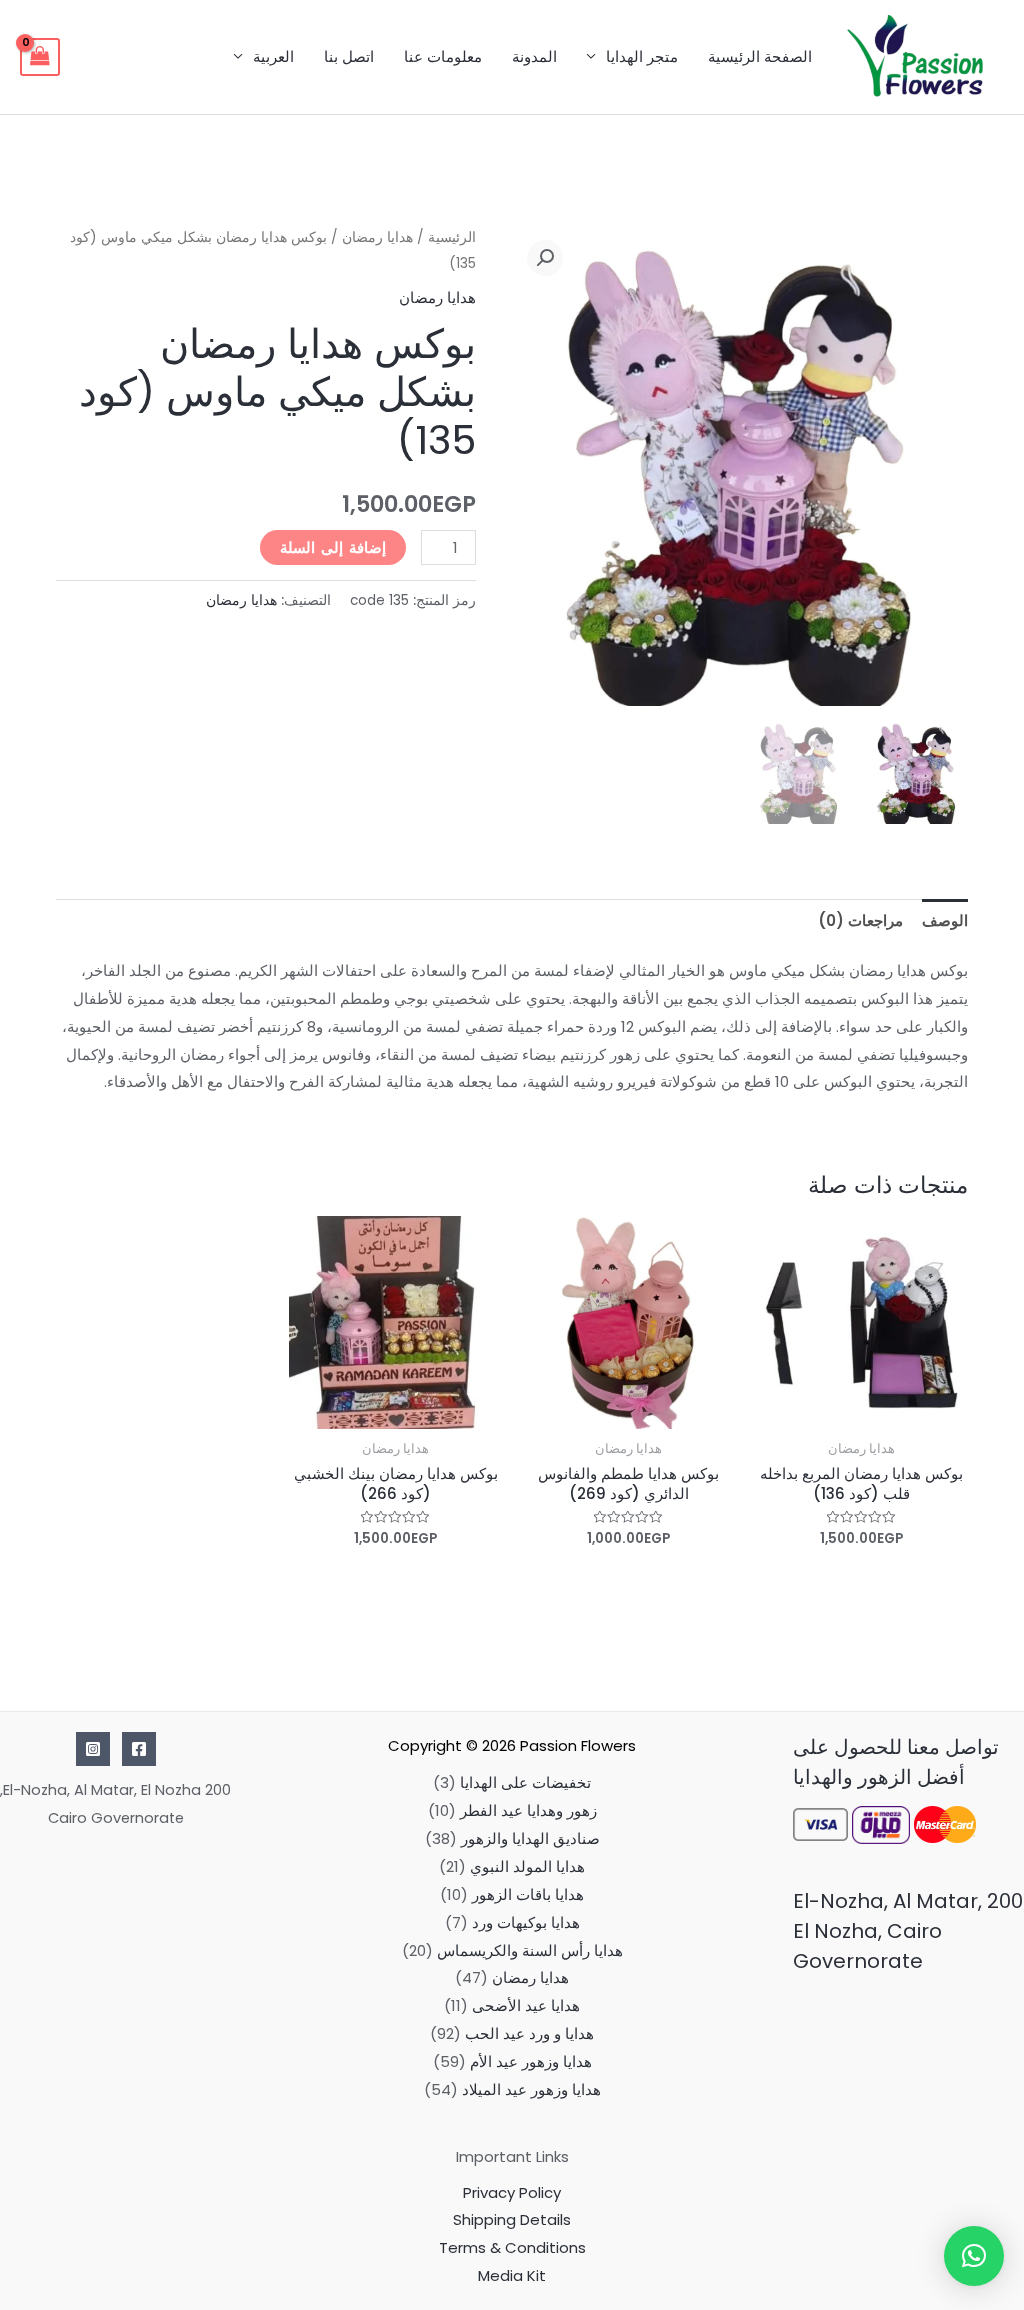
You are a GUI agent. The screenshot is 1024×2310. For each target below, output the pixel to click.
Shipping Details (512, 2219)
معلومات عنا (443, 56)
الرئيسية (452, 237)
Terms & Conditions (512, 2247)
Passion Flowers (578, 1745)
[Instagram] (93, 1749)
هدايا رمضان (377, 237)
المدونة (534, 56)
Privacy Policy (512, 2192)
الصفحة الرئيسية (760, 56)
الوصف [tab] (945, 920)
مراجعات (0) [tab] (860, 920)
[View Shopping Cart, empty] (40, 57)
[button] (545, 258)
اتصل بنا (349, 56)
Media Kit (512, 2275)
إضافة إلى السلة (333, 547)
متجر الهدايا (642, 56)
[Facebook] (139, 1749)
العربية (273, 56)
